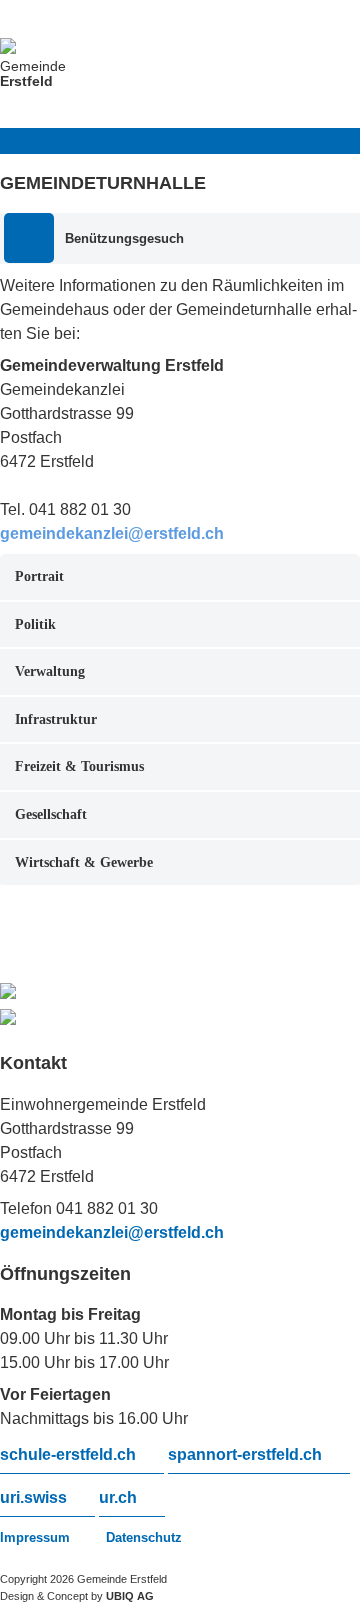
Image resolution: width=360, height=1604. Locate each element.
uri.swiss (33, 1498)
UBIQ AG (130, 1596)
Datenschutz (144, 1537)
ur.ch (118, 1498)
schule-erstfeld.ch (68, 1455)
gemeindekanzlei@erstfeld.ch (112, 1232)
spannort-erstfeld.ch (245, 1455)
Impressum (35, 1537)
